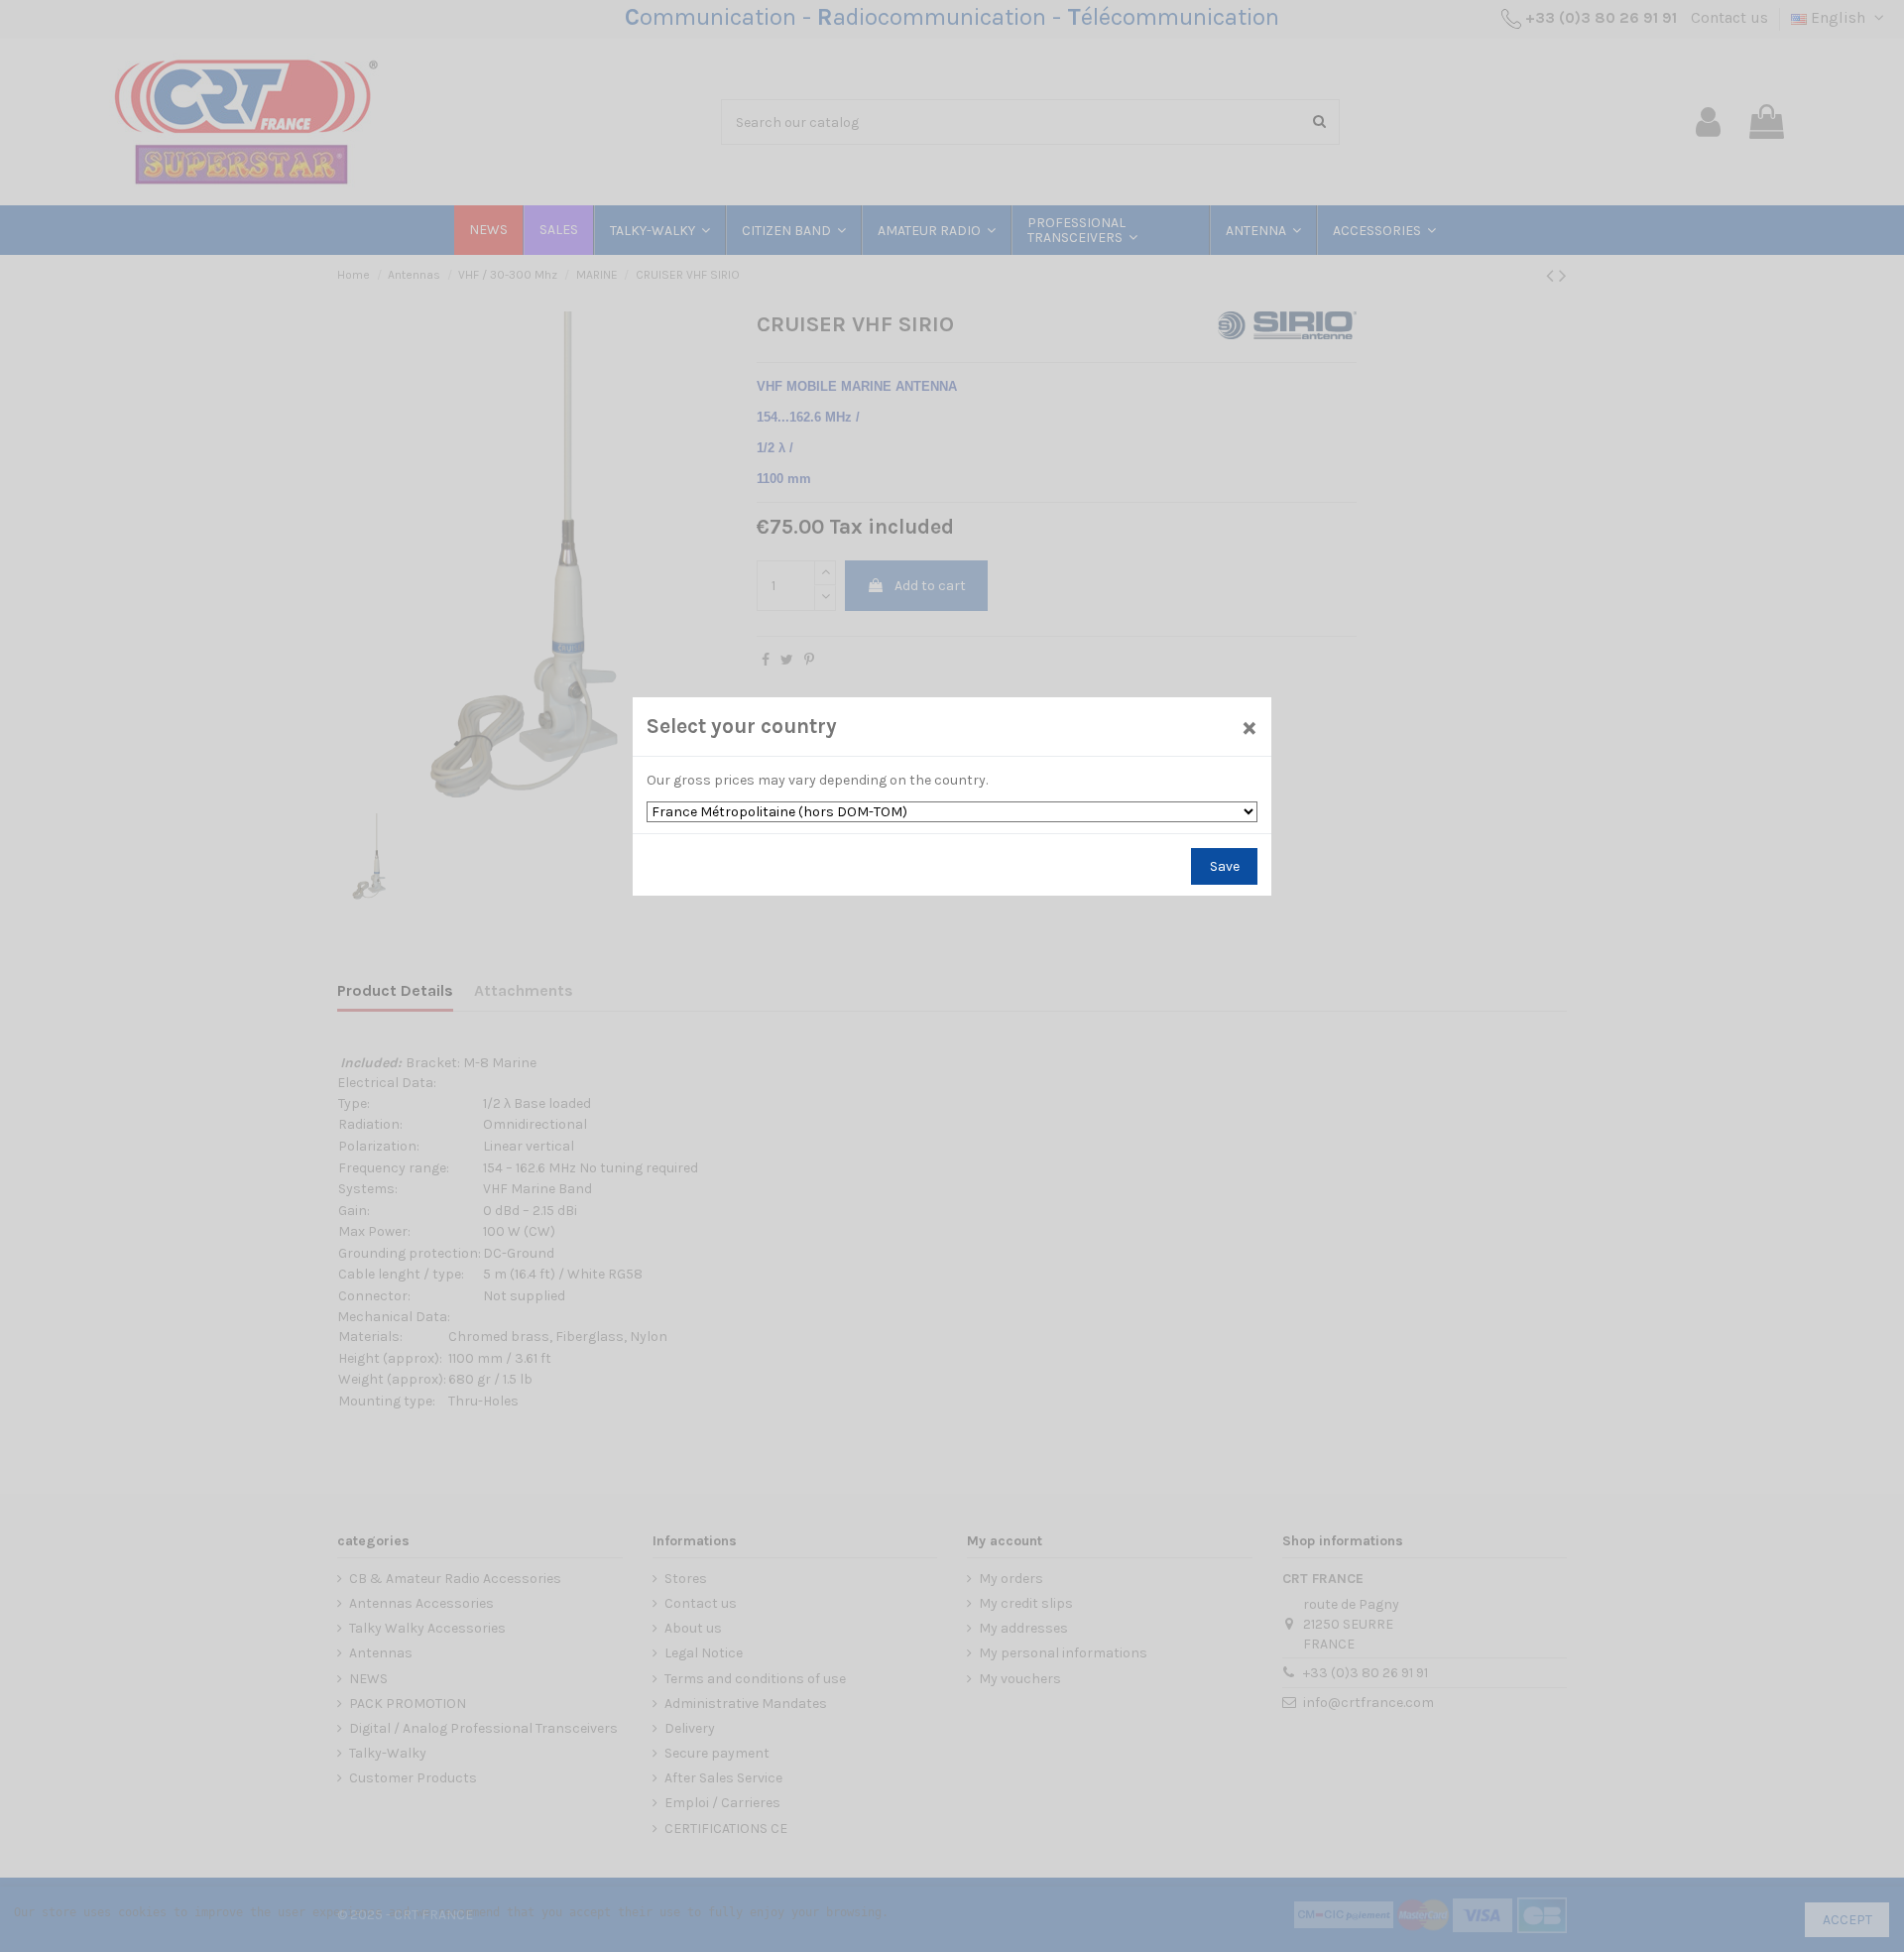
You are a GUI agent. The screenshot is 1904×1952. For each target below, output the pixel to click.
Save (1225, 866)
